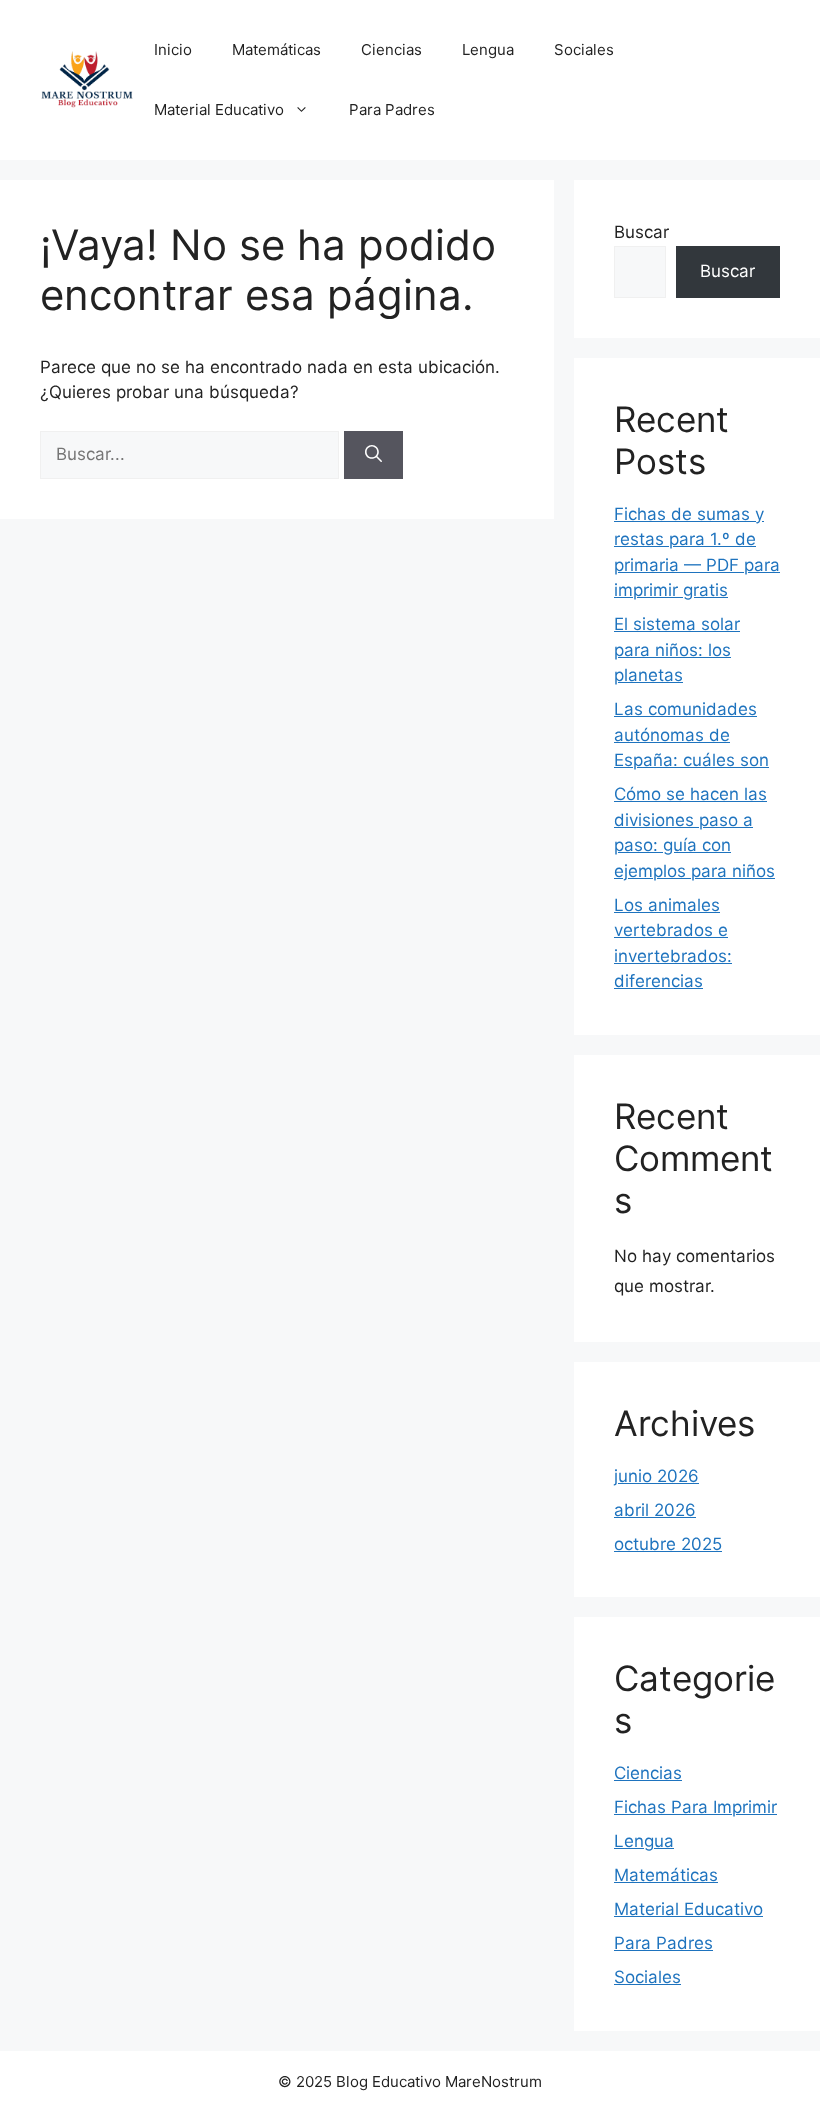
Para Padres (392, 109)
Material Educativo (219, 109)
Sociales (584, 49)
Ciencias (391, 49)
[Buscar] (373, 455)
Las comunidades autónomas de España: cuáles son (691, 734)
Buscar (641, 232)
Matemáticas (276, 49)
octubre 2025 (668, 1544)
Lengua (488, 49)
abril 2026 (655, 1510)
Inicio (173, 49)
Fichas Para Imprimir (695, 1807)
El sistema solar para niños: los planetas (677, 649)
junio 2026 (656, 1476)
